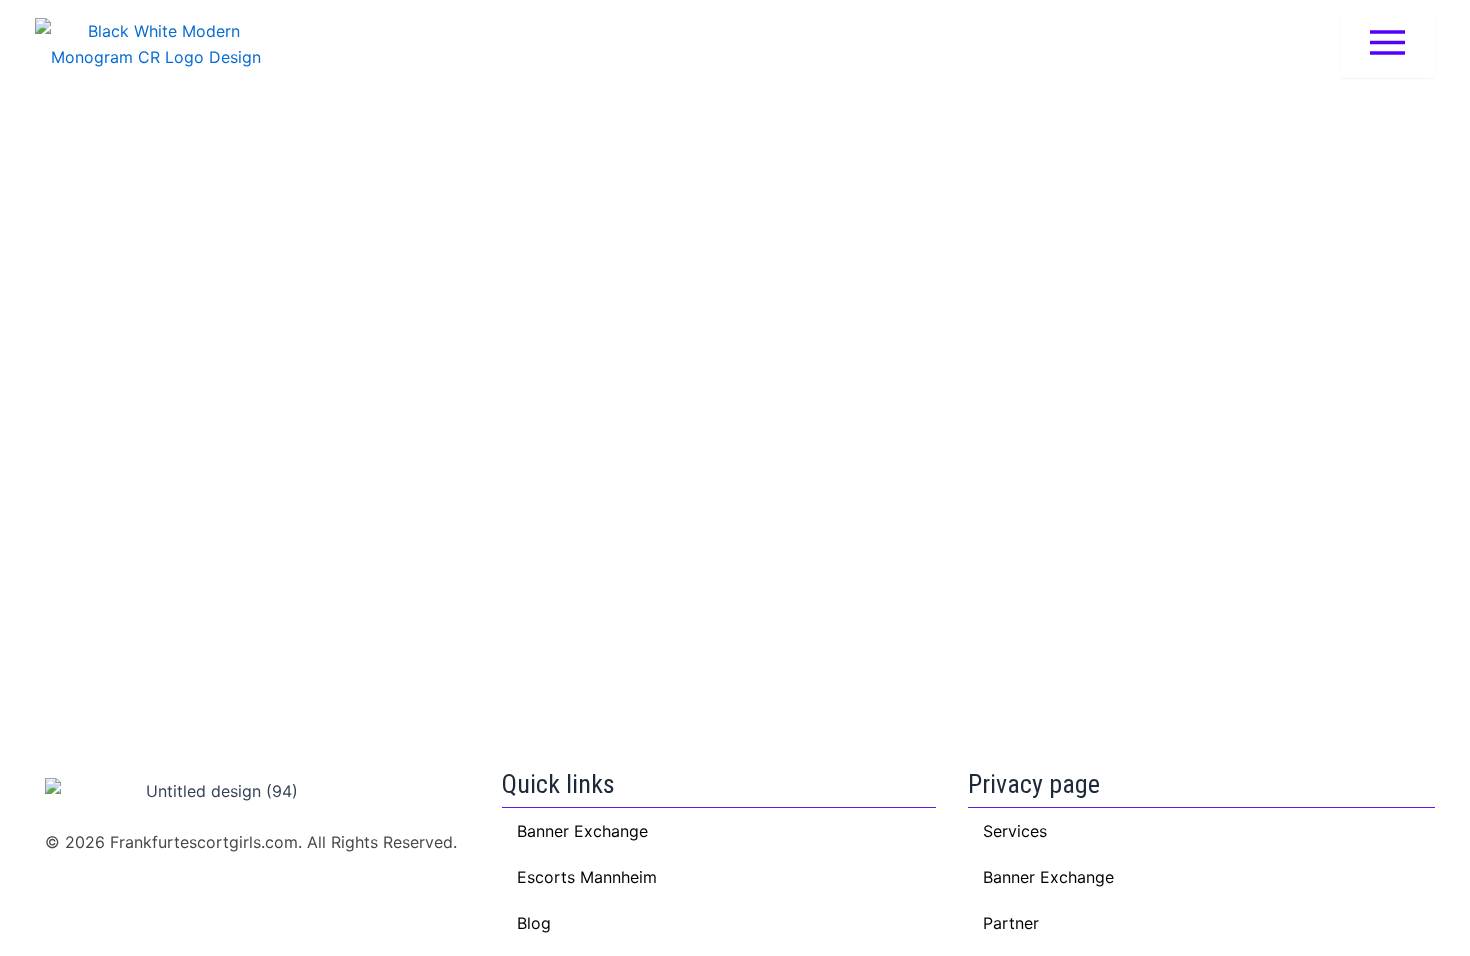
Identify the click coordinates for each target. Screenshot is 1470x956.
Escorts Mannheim (587, 877)
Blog (534, 923)
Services (1015, 831)
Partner (1011, 923)
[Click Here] (1387, 44)
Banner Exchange (1048, 877)
